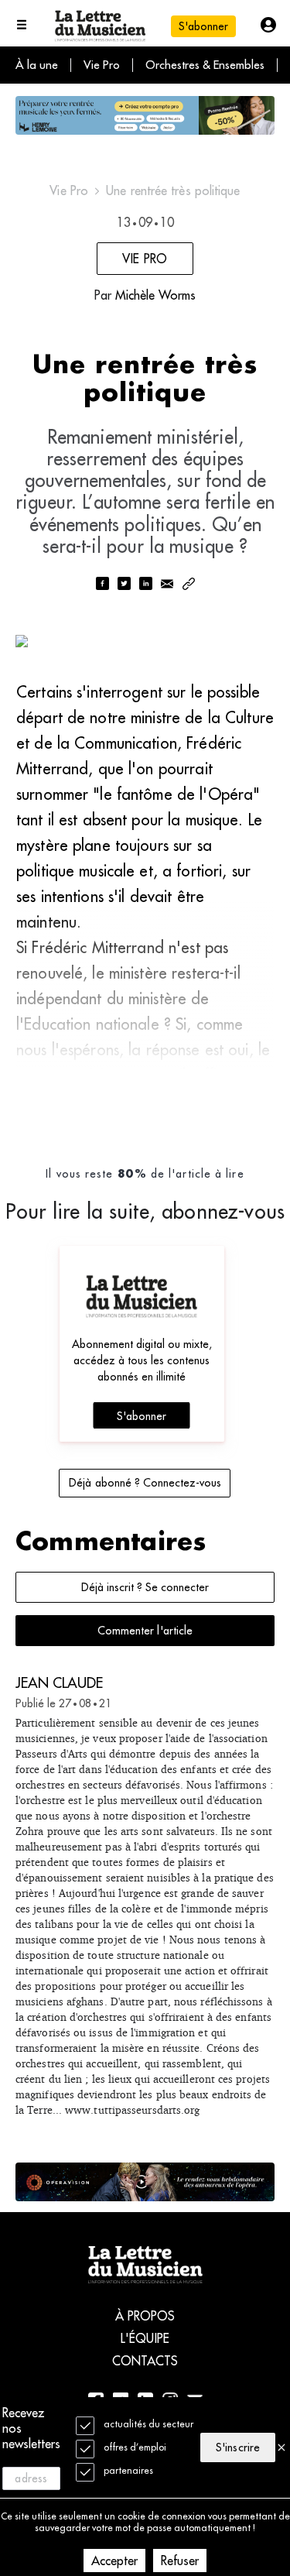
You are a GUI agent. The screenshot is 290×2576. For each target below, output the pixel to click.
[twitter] (124, 585)
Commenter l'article (145, 1631)
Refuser (180, 2561)
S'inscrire (237, 2447)
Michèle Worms (155, 295)
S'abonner (142, 1416)
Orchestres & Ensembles (205, 65)
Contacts (145, 2361)
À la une (37, 65)
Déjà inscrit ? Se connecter (145, 1587)
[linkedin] (145, 585)
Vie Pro (102, 65)
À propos (145, 2316)
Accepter (114, 2561)
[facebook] (102, 585)
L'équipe (145, 2338)
